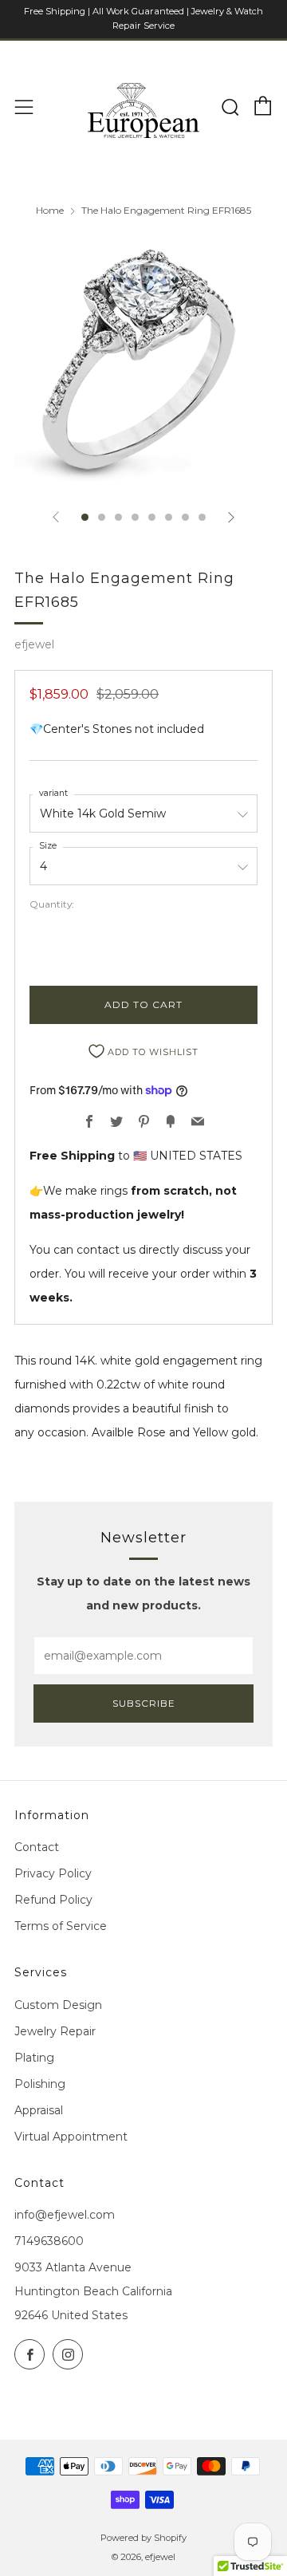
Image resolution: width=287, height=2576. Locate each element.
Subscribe (144, 1703)
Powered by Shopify (143, 2538)
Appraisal (39, 2110)
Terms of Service (61, 1926)
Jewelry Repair (55, 2031)
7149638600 (49, 2241)
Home (50, 210)
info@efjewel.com (65, 2215)
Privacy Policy (53, 1873)
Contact (37, 1847)
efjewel (34, 644)
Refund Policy (53, 1900)
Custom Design (58, 2005)
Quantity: (52, 904)
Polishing (40, 2084)
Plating (34, 2058)
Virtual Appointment (71, 2137)
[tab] (85, 517)
